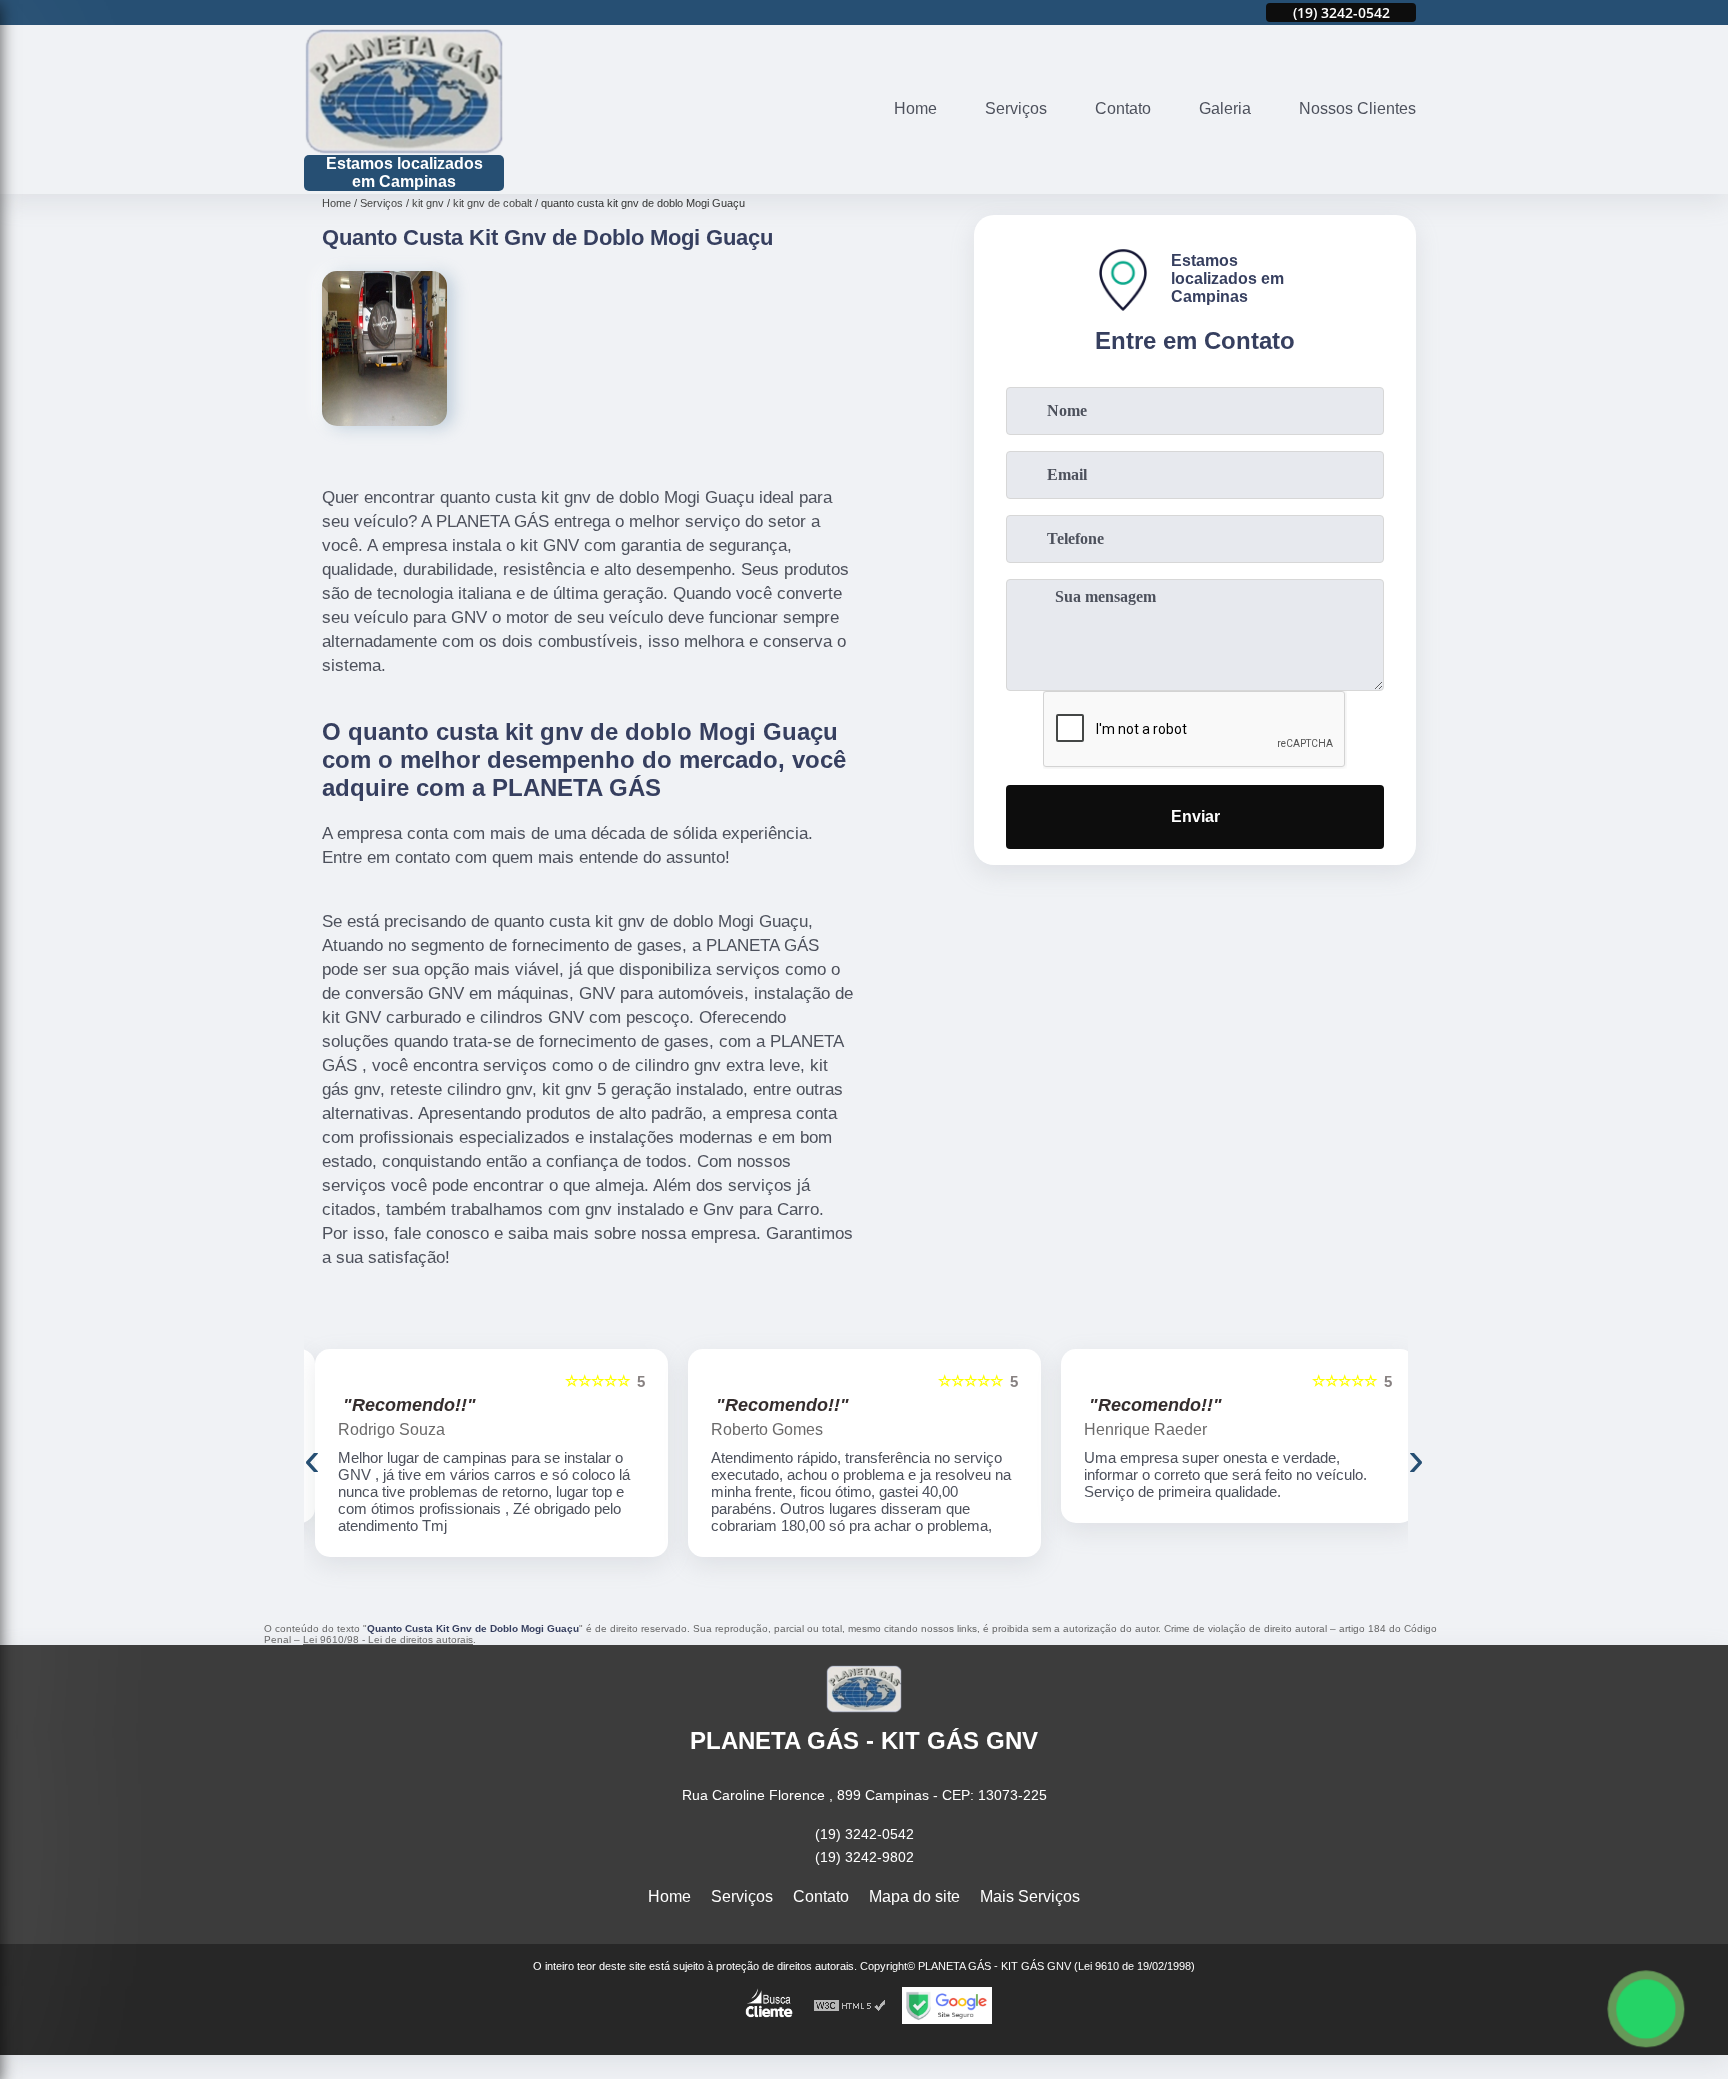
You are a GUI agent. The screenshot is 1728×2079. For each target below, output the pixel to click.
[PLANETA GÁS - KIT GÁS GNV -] (404, 91)
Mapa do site (914, 1896)
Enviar (1195, 816)
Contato (1123, 108)
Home (915, 108)
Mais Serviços (1030, 1896)
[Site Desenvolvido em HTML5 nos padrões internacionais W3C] (850, 2005)
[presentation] (312, 1458)
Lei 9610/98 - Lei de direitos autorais (388, 1639)
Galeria (1225, 108)
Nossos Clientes (1357, 108)
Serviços (1016, 108)
